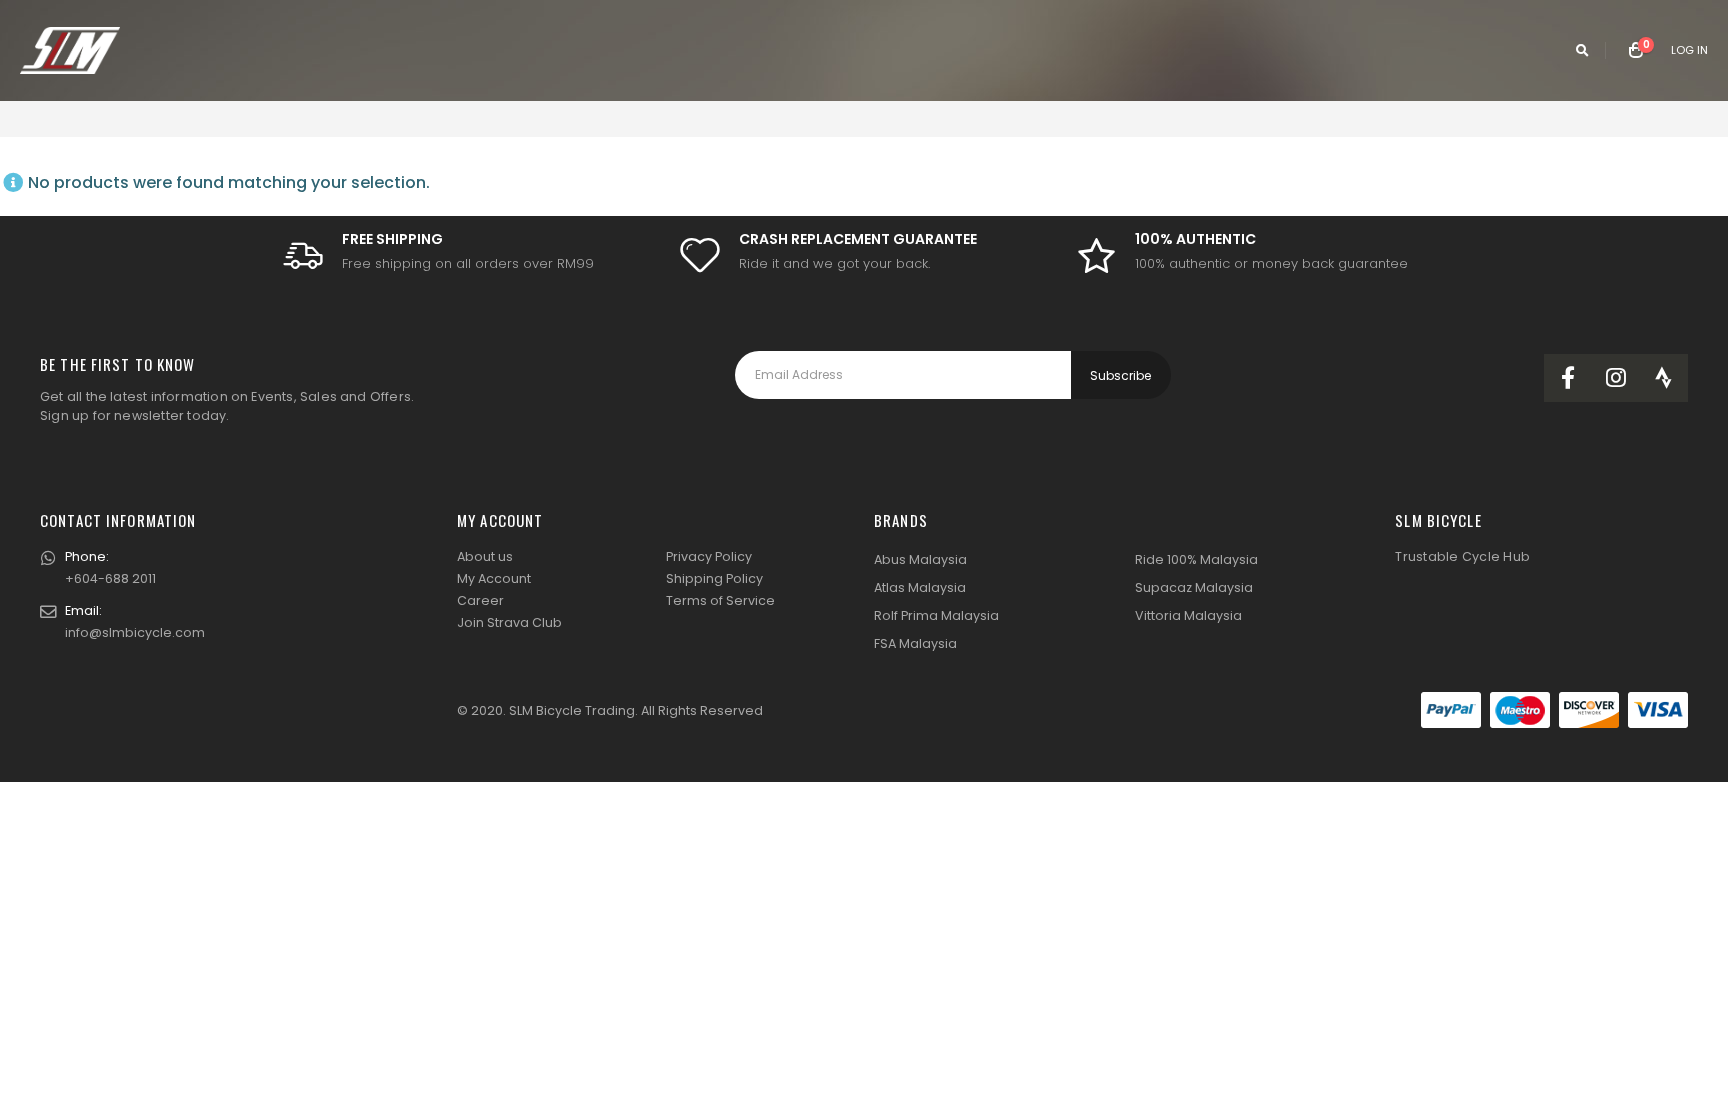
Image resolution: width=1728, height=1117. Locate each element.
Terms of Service (720, 600)
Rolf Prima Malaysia (936, 615)
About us (485, 556)
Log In (1689, 50)
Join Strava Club (509, 622)
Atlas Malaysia (920, 587)
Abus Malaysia (920, 559)
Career (480, 600)
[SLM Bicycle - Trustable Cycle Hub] (70, 50)
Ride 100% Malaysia (1196, 559)
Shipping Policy (714, 578)
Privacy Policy (709, 556)
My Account (494, 578)
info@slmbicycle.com (135, 632)
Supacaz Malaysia (1194, 587)
